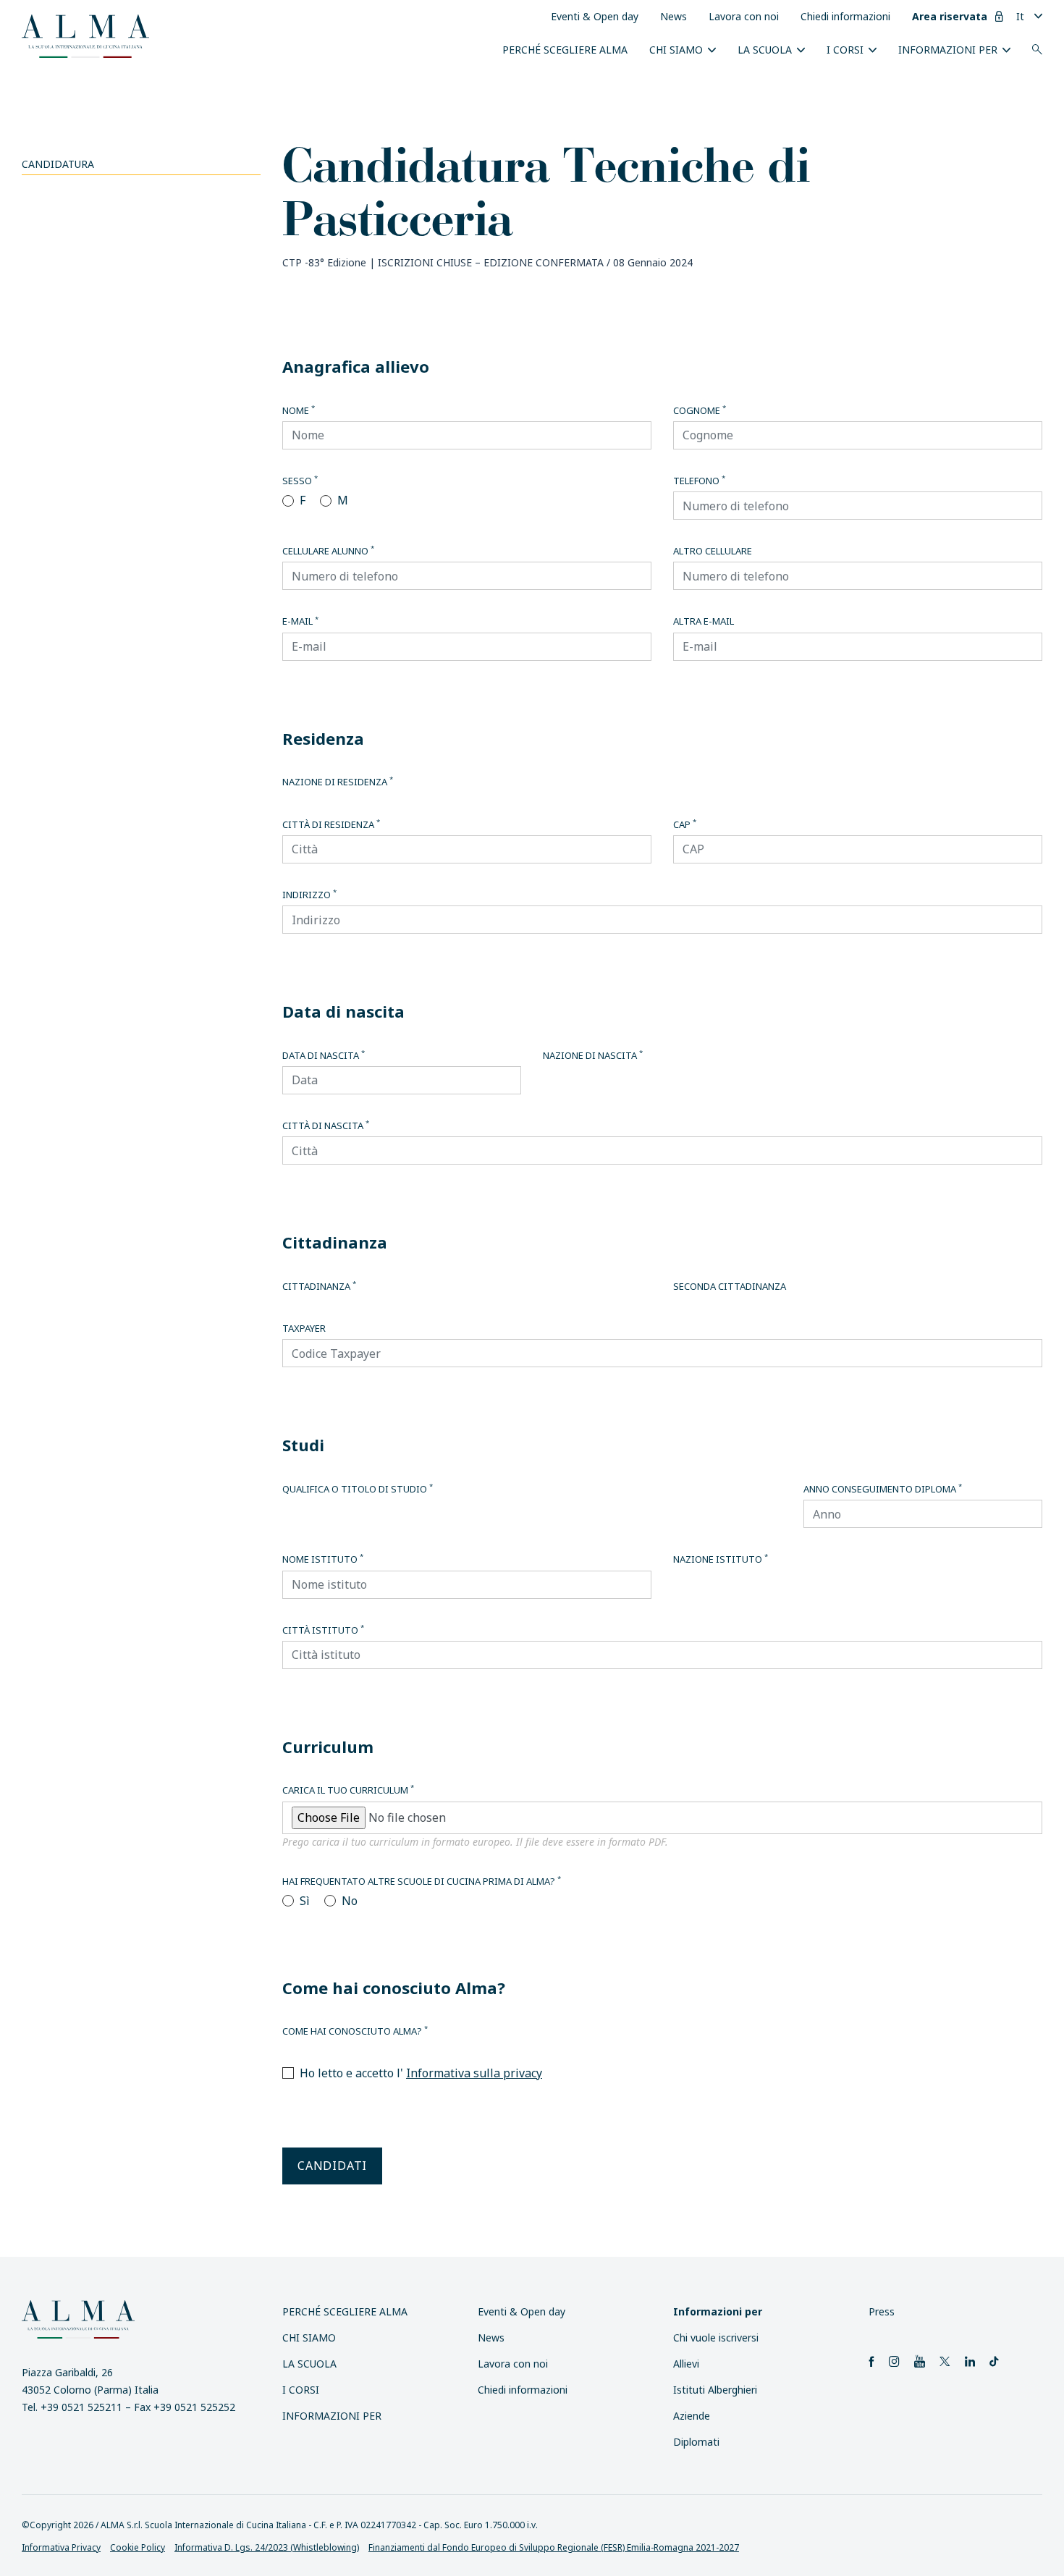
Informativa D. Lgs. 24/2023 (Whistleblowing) (267, 2547)
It (1020, 16)
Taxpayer (304, 1328)
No (350, 1901)
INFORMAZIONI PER (948, 50)
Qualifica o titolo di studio (358, 1489)
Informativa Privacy (61, 2547)
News (674, 16)
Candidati (332, 2166)
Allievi (686, 2364)
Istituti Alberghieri (715, 2390)
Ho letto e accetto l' (421, 2073)
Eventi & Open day (595, 16)
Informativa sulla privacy (474, 2073)
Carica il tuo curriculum (348, 1790)
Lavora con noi (744, 16)
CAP (685, 824)
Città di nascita (326, 1126)
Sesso (300, 481)
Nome (299, 410)
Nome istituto (323, 1559)
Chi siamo (676, 50)
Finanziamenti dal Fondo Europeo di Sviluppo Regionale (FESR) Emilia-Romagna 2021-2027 (554, 2547)
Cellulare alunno (328, 551)
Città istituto (323, 1630)
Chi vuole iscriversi (716, 2338)
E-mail (300, 621)
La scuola (765, 50)
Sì (305, 1901)
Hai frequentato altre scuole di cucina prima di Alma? (422, 1881)
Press (882, 2311)
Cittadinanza (319, 1286)
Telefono (699, 481)
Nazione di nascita (593, 1055)
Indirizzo (309, 895)
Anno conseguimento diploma (883, 1489)
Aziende (692, 2416)
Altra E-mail (704, 621)
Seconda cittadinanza (730, 1286)
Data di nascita (324, 1055)
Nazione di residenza (338, 782)
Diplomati (696, 2442)
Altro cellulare (713, 551)
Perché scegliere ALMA (565, 50)
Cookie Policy (138, 2547)
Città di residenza (331, 824)
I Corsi (845, 50)
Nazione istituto (721, 1559)
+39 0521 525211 (81, 2407)
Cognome (700, 410)
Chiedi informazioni (845, 16)
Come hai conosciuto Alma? (355, 2031)
